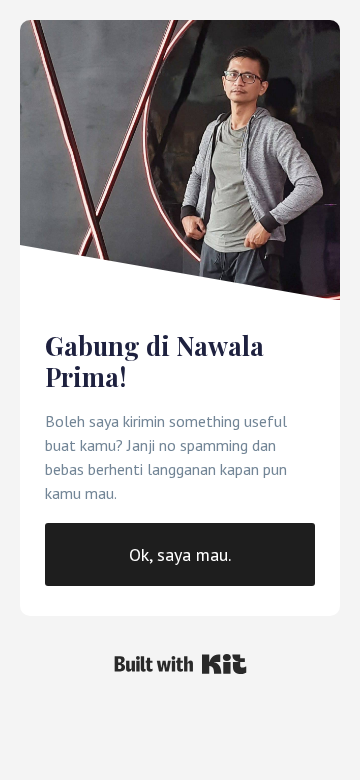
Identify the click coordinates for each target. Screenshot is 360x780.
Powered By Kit (180, 664)
